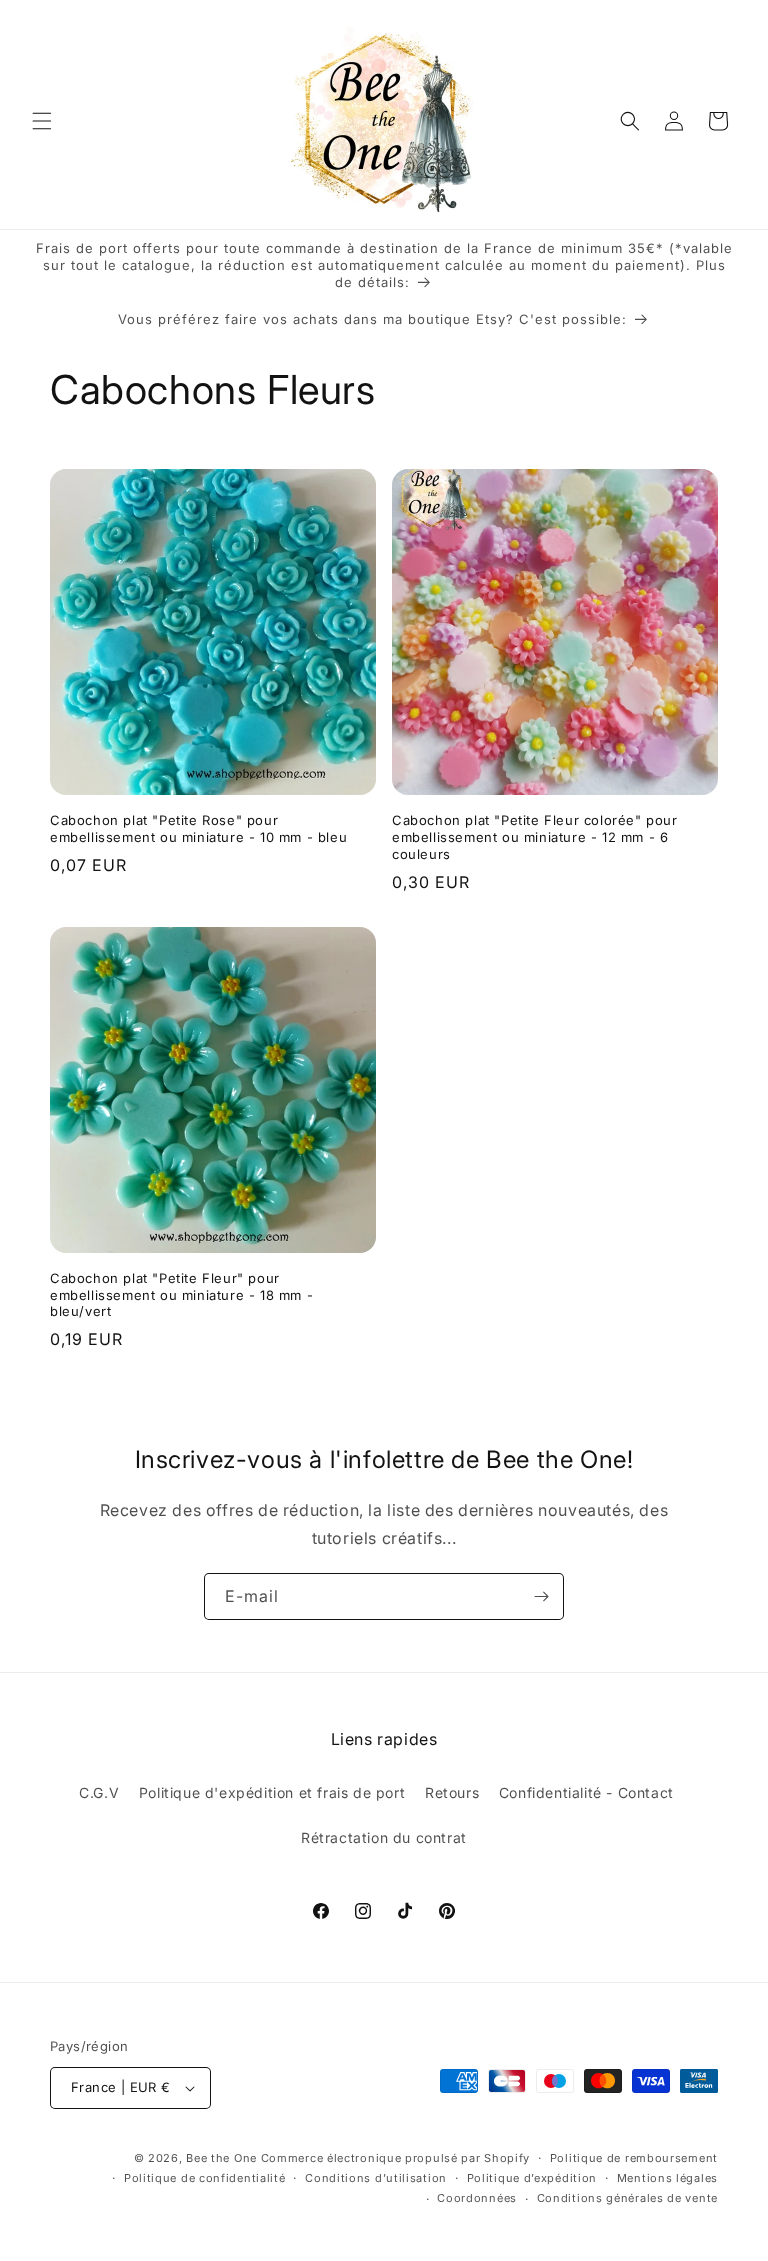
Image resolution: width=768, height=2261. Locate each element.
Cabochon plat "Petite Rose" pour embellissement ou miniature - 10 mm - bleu (198, 828)
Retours (452, 1792)
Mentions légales (667, 2178)
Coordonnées (477, 2198)
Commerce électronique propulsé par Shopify (395, 2158)
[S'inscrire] (541, 1596)
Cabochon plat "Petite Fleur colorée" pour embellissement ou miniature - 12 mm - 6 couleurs (535, 837)
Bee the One (221, 2158)
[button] (42, 121)
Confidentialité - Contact (586, 1792)
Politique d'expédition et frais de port (272, 1792)
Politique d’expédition (532, 2178)
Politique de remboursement (634, 2158)
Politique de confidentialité (205, 2178)
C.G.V (99, 1792)
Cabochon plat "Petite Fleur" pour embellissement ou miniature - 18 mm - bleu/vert (181, 1295)
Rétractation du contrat (384, 1837)
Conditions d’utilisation (376, 2178)
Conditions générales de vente (627, 2198)
